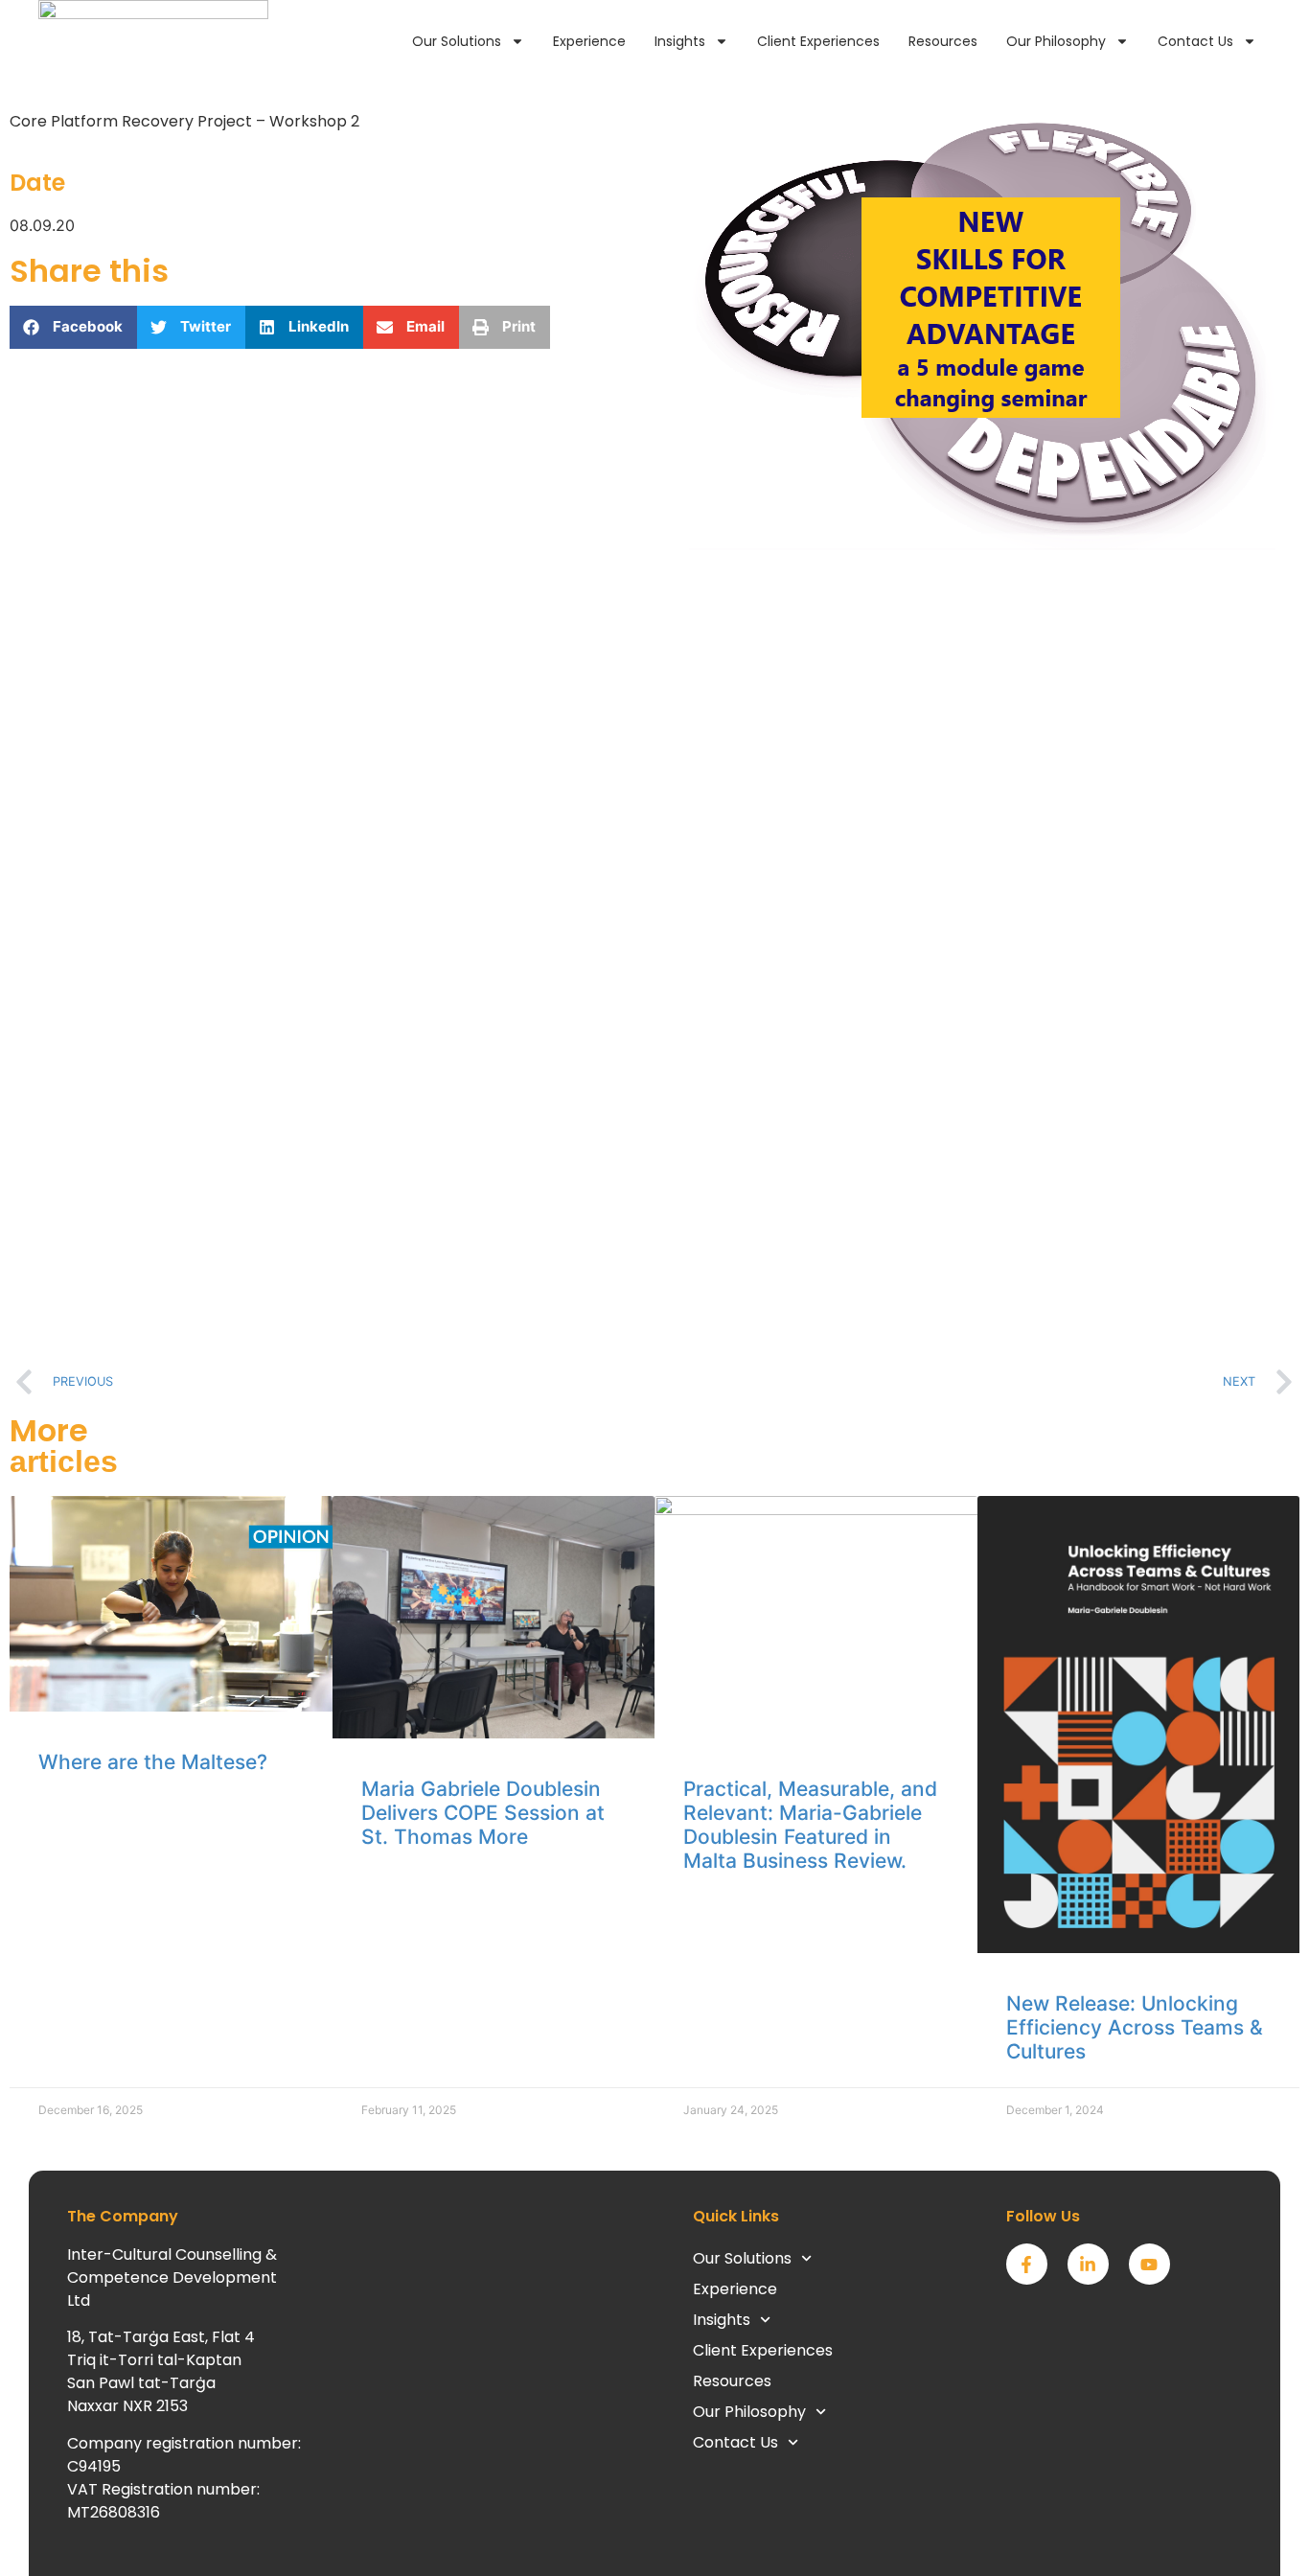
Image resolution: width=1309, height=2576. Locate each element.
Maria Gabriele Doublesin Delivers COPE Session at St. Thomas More (483, 1813)
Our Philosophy (1056, 41)
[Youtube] (1149, 2264)
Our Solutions (457, 41)
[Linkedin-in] (1088, 2264)
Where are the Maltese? (153, 1762)
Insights (680, 41)
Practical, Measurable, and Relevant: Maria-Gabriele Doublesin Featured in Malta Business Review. (810, 1825)
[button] (73, 327)
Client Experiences (818, 41)
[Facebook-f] (1027, 2264)
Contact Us (1195, 41)
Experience (589, 41)
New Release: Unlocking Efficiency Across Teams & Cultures (1135, 2027)
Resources (943, 41)
